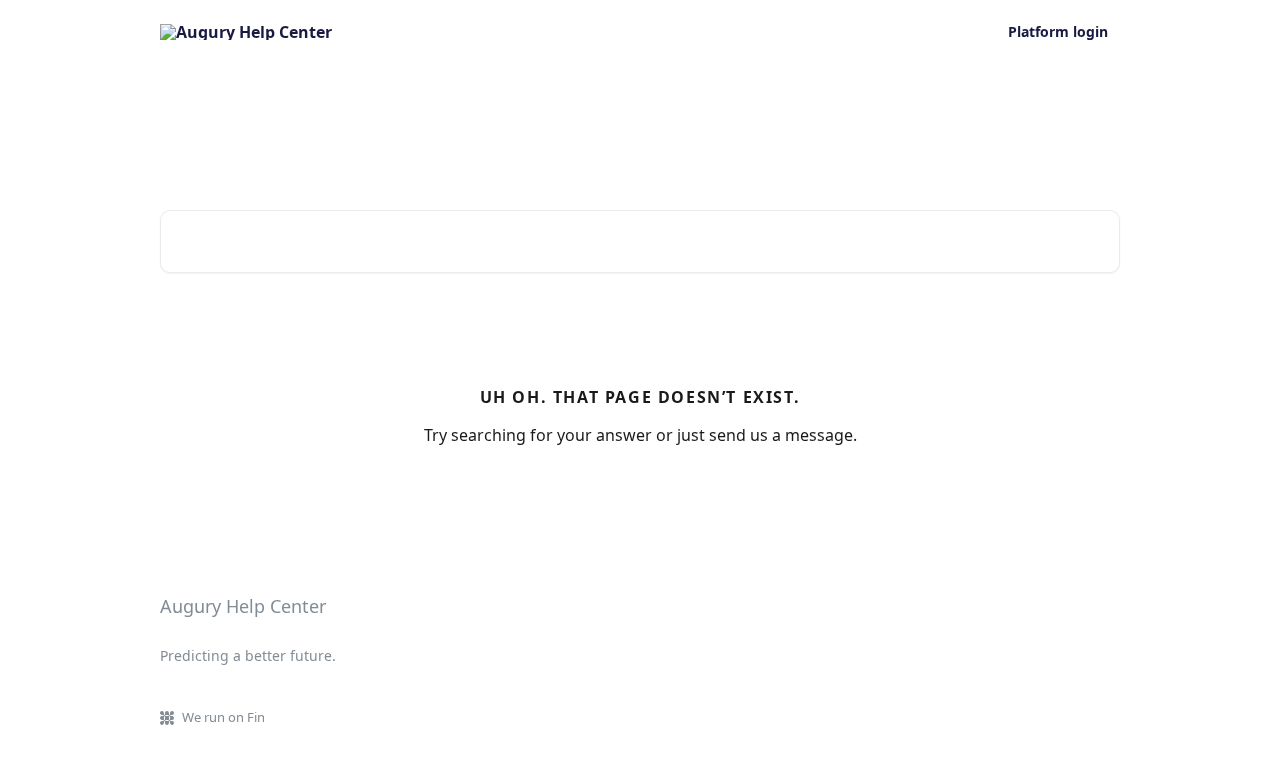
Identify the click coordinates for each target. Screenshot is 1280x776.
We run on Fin (223, 717)
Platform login (1058, 32)
